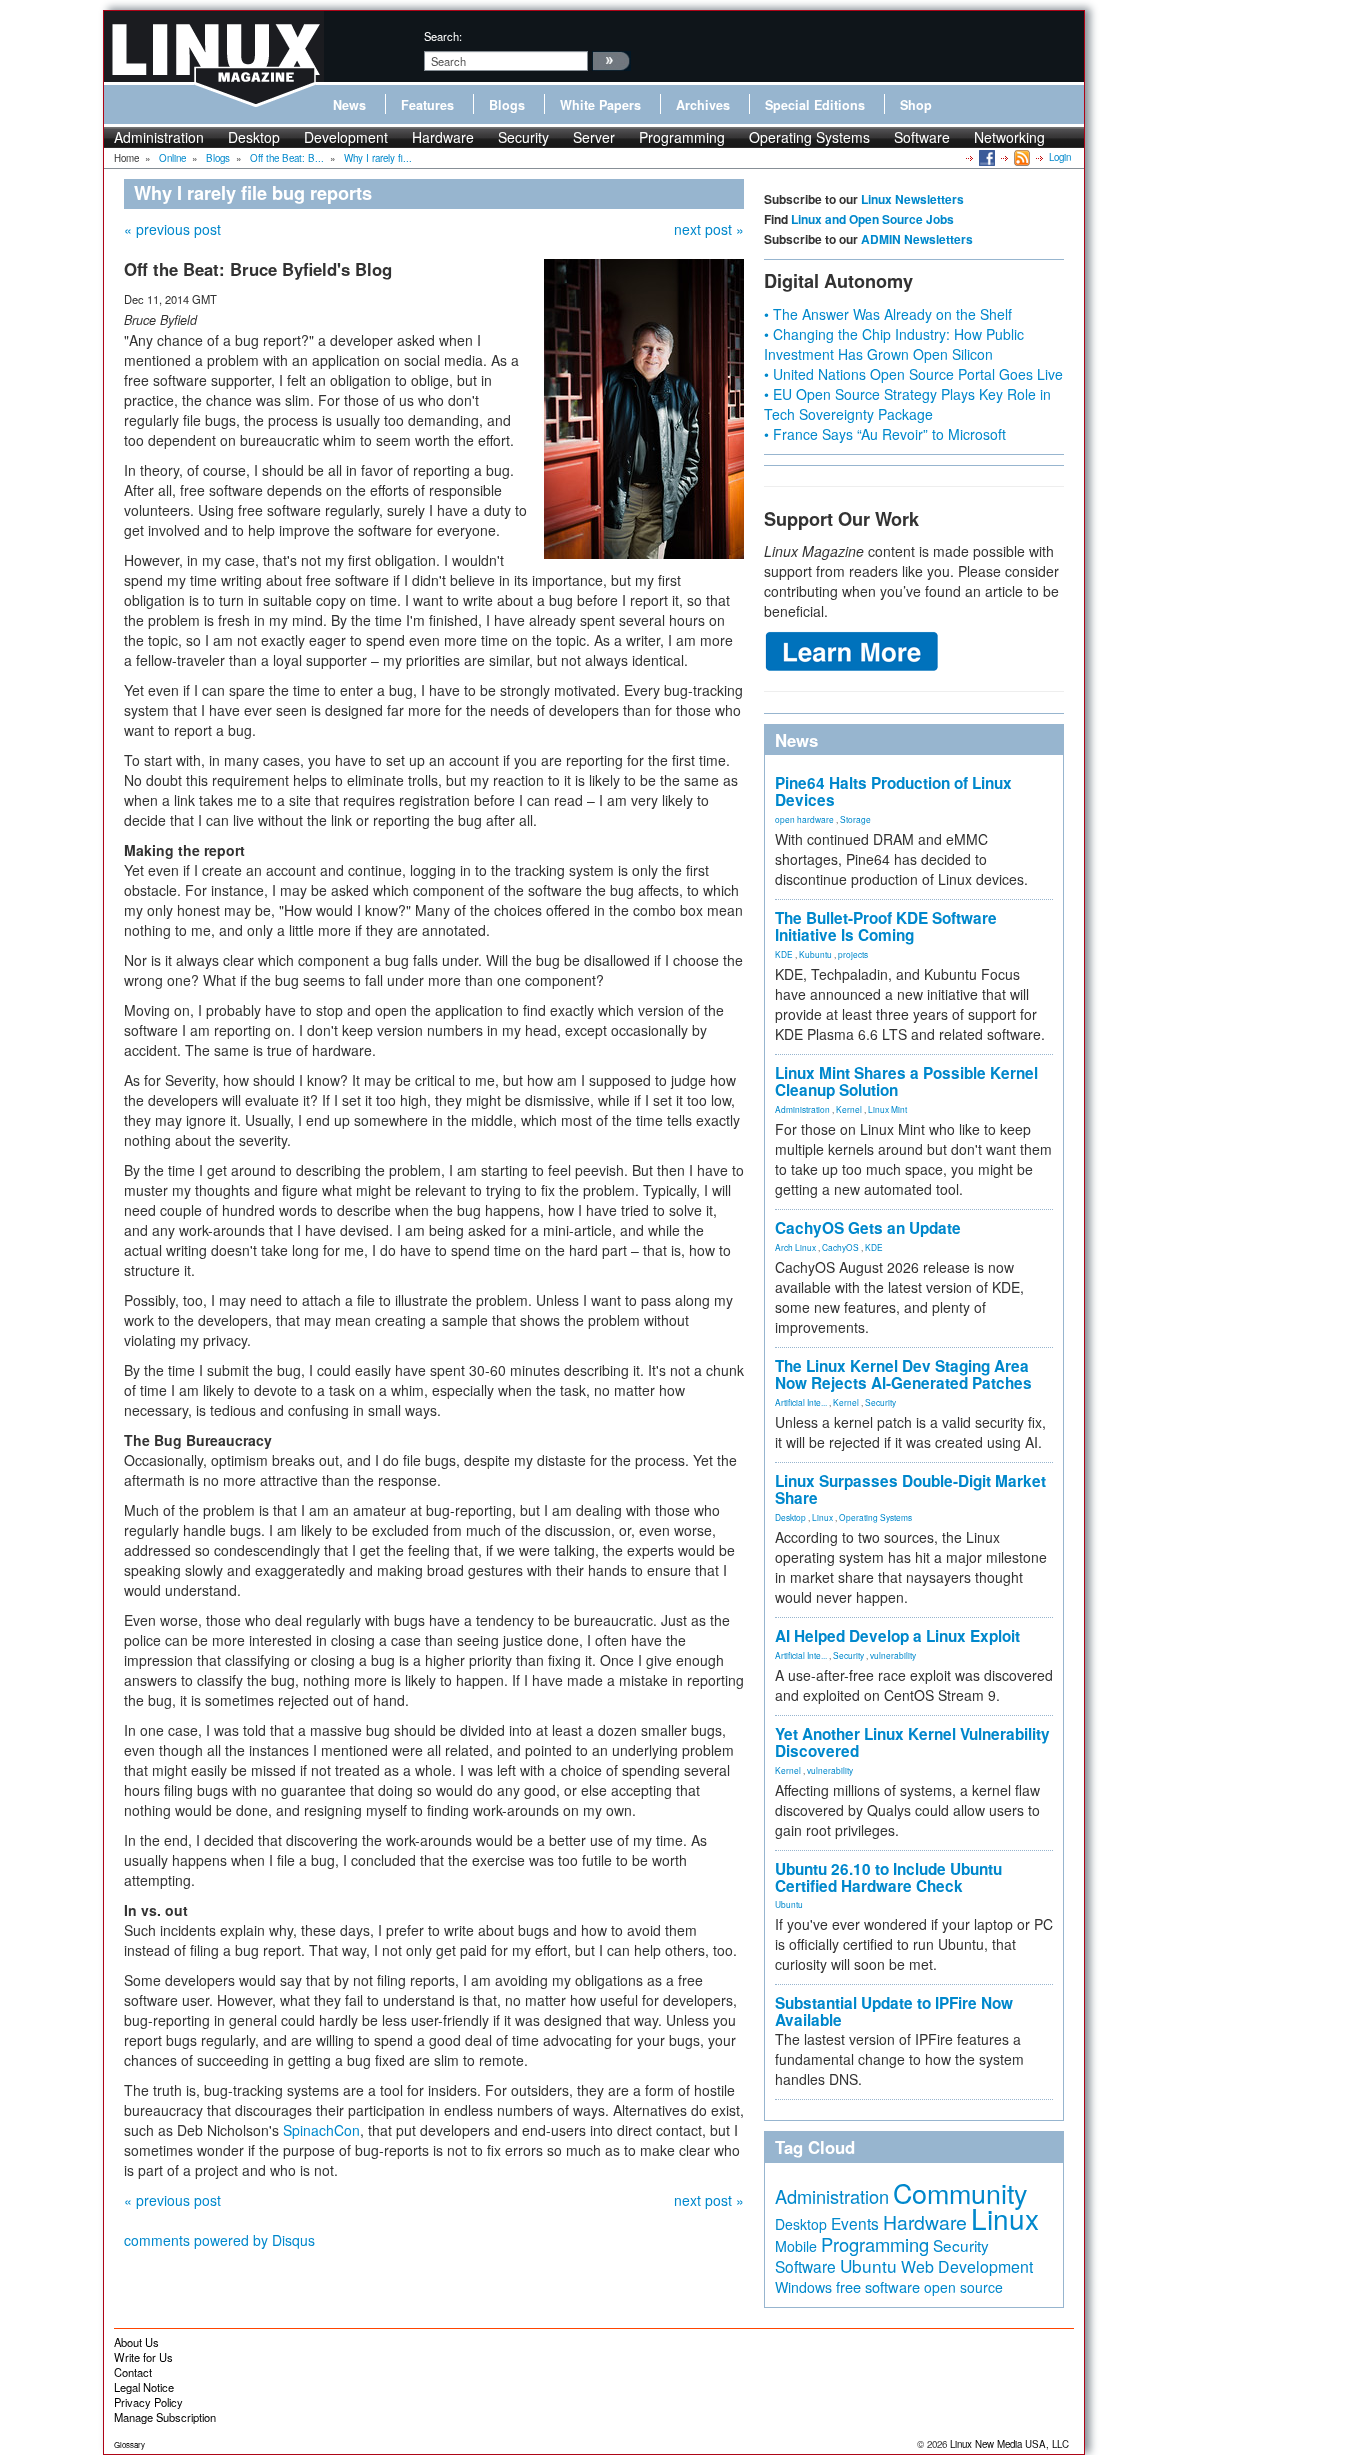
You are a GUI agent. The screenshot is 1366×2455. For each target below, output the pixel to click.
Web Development (967, 2266)
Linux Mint (887, 1109)
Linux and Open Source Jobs (872, 219)
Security (523, 137)
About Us (136, 2342)
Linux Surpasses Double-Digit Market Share (910, 1489)
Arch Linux (795, 1247)
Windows (803, 2287)
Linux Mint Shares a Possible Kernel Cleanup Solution (906, 1081)
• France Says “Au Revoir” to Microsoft (885, 434)
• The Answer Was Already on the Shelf (888, 314)
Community (960, 2192)
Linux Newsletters (912, 199)
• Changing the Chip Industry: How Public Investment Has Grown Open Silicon (894, 344)
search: (443, 36)
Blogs (507, 105)
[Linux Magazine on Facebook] (985, 157)
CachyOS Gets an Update (868, 1228)
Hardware (443, 137)
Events (855, 2223)
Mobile (796, 2246)
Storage (855, 819)
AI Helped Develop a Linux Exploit (897, 1636)
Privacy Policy (148, 2402)
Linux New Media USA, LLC (1009, 2444)
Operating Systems (809, 137)
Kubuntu (815, 954)
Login (1060, 157)
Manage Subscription (165, 2417)
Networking (1009, 137)
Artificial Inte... (801, 1402)
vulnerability (893, 1655)
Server (594, 137)
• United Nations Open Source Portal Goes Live (913, 374)
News (349, 105)
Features (427, 105)
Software (922, 137)
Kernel (849, 1109)
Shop (916, 105)
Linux (822, 1517)
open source (963, 2287)
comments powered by (219, 2240)
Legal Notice (144, 2387)
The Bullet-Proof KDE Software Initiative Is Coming (886, 926)
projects (853, 954)
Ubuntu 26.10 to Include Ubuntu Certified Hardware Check (888, 1877)
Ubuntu (789, 1904)
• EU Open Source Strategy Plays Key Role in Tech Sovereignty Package (907, 404)
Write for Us (143, 2357)
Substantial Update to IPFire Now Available (894, 2011)
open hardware (804, 819)
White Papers (600, 105)
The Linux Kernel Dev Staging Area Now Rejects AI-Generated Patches (903, 1374)
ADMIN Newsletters (917, 239)
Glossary (129, 2444)
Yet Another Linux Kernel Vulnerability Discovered (912, 1742)
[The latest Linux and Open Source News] (1020, 157)
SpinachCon (321, 2130)
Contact (133, 2372)
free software (878, 2286)
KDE (784, 954)
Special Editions (815, 105)
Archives (703, 105)
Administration (159, 137)
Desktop (254, 137)
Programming (682, 137)
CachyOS (840, 1247)
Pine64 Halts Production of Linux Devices (893, 791)
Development (346, 137)
